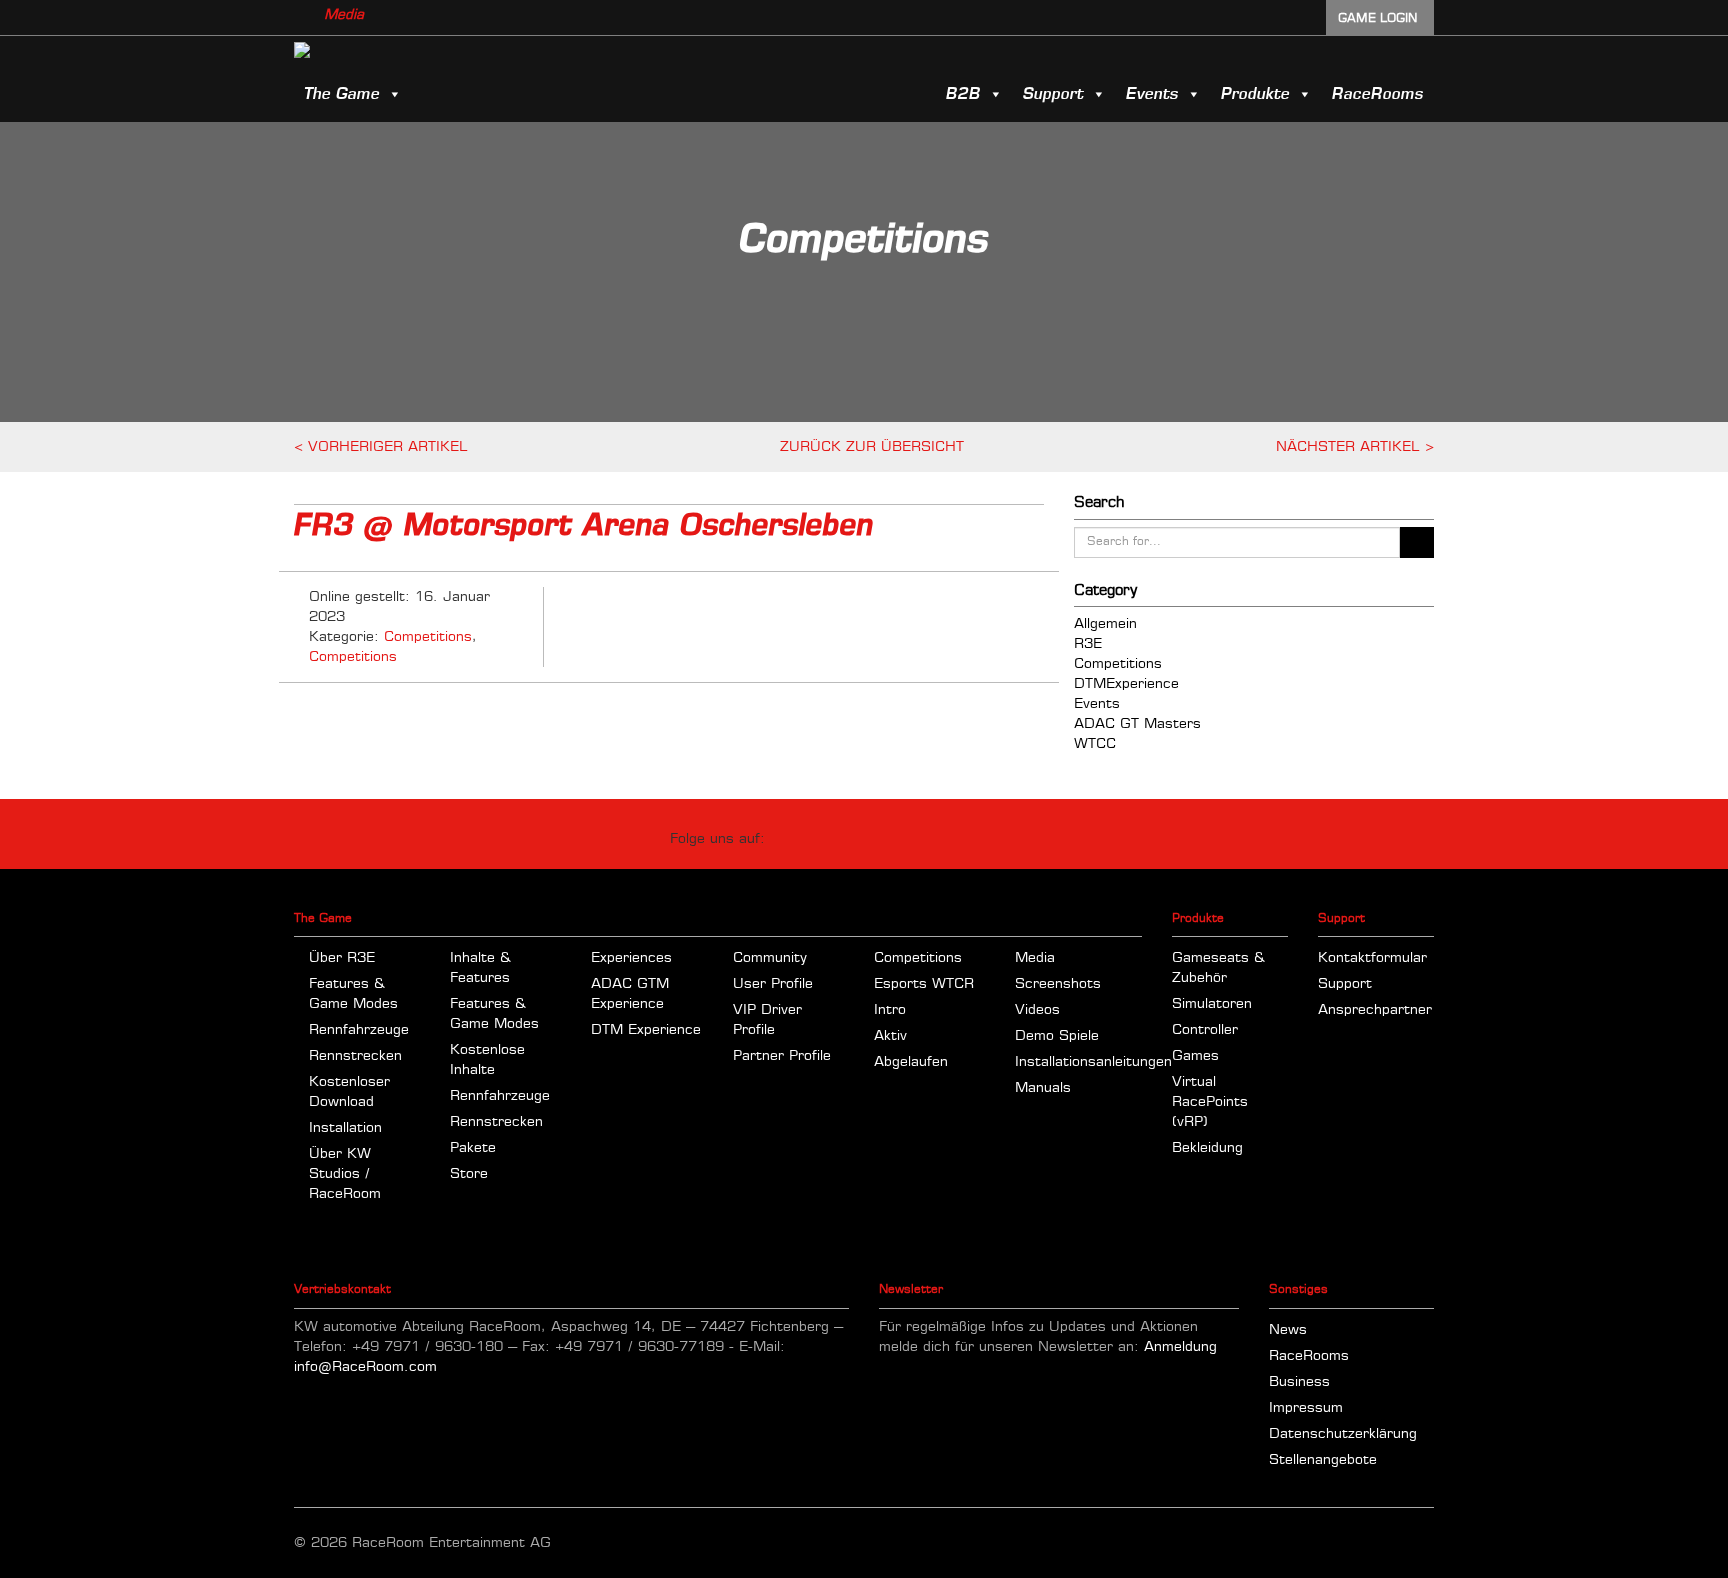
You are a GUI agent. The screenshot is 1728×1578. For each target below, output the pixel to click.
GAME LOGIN (1377, 19)
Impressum (1306, 1408)
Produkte (1255, 94)
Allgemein (1105, 624)
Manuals (1043, 1088)
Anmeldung (1180, 1347)
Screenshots (1058, 984)
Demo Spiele (1057, 1036)
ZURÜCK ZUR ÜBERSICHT (872, 447)
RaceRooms (1378, 94)
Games (1195, 1056)
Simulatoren (1212, 1004)
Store (469, 1174)
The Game (342, 94)
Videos (1037, 1010)
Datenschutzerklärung (1343, 1434)
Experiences (631, 958)
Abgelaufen (911, 1062)
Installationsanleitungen (1093, 1062)
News (1288, 1330)
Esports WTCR (924, 984)
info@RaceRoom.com (365, 1367)
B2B (963, 94)
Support (1053, 94)
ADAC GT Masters (1137, 724)
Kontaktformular (1372, 958)
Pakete (473, 1148)
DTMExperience (1126, 684)
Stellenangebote (1323, 1460)
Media (344, 15)
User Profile (773, 984)
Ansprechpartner (1375, 1010)
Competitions (428, 637)
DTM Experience (646, 1030)
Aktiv (890, 1036)
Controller (1205, 1030)
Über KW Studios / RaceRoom (345, 1174)
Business (1299, 1382)
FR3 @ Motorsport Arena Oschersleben (584, 526)
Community (770, 958)
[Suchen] (1416, 542)
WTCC (1095, 744)
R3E (1088, 644)
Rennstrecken (355, 1056)
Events (1152, 94)
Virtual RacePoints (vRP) (1210, 1102)
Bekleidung (1207, 1148)
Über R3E (342, 958)
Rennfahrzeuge (359, 1030)
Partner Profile (782, 1056)
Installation (345, 1128)
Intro (890, 1010)
